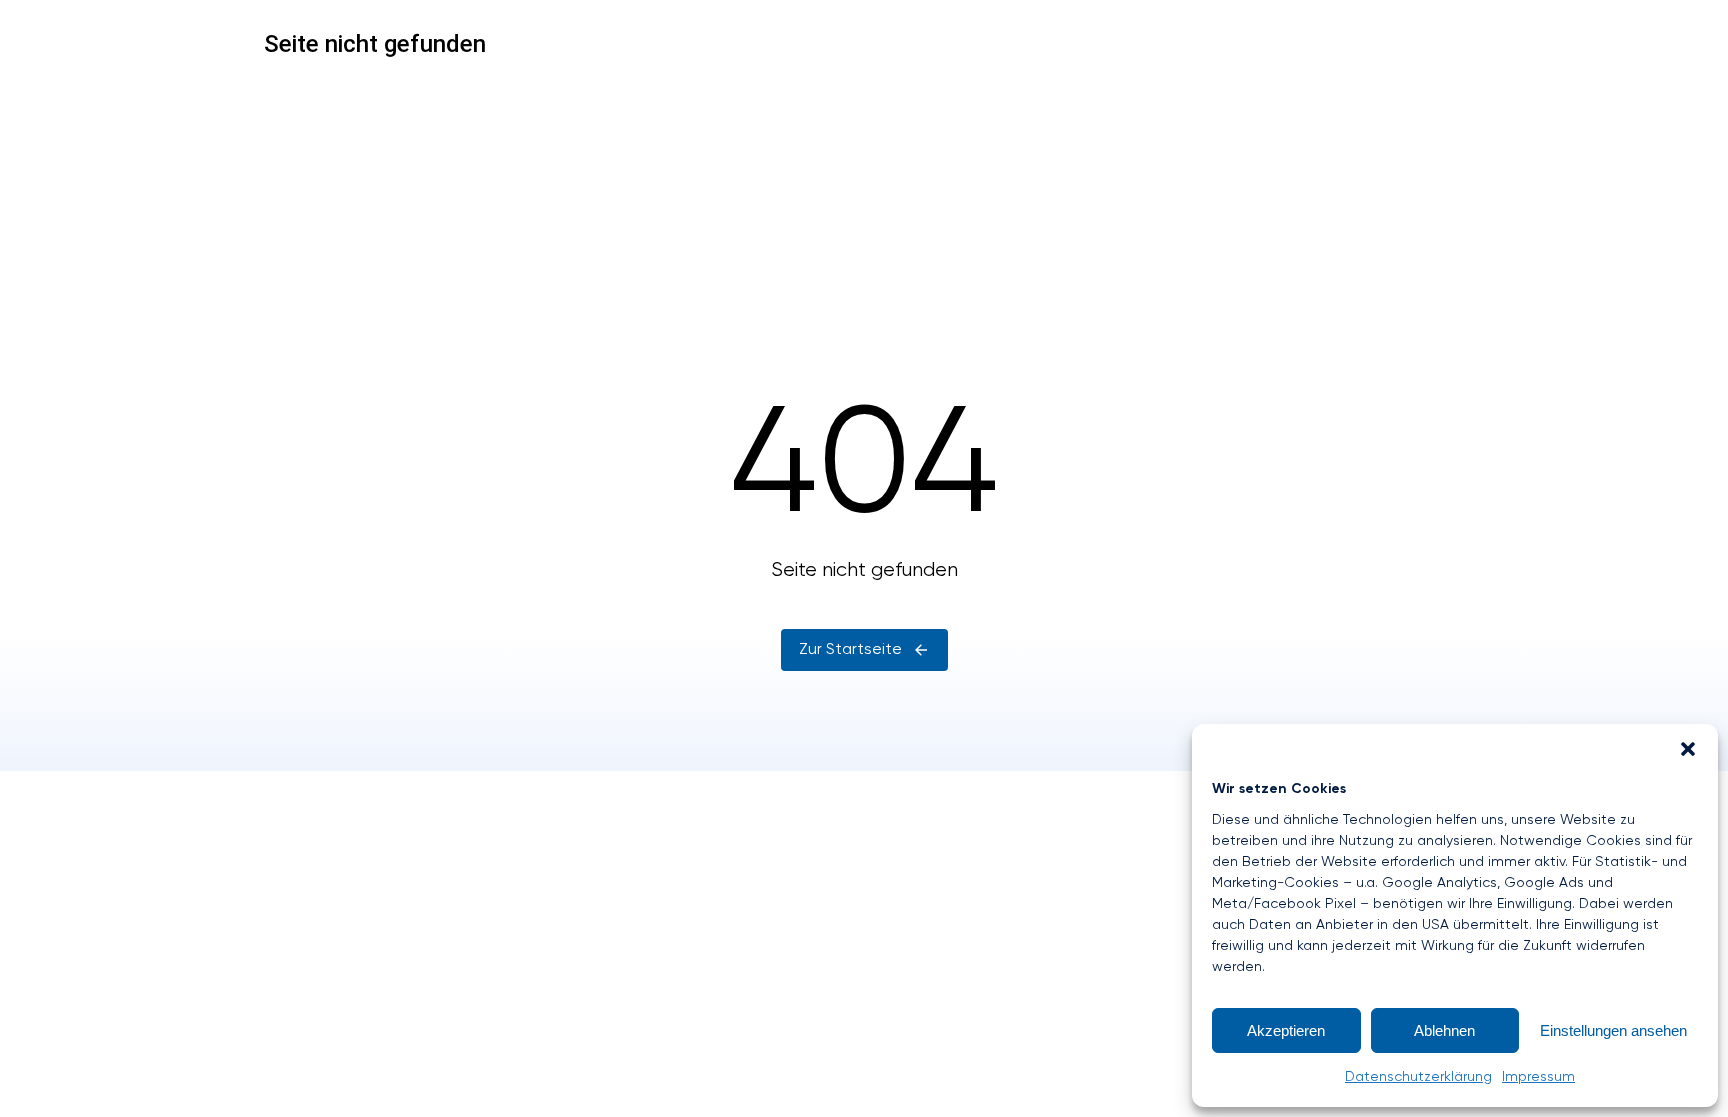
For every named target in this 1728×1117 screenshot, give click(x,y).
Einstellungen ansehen (1613, 1030)
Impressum (1538, 1077)
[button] (1688, 749)
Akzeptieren (1286, 1030)
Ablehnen (1444, 1030)
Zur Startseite (850, 650)
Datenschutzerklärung (1418, 1077)
